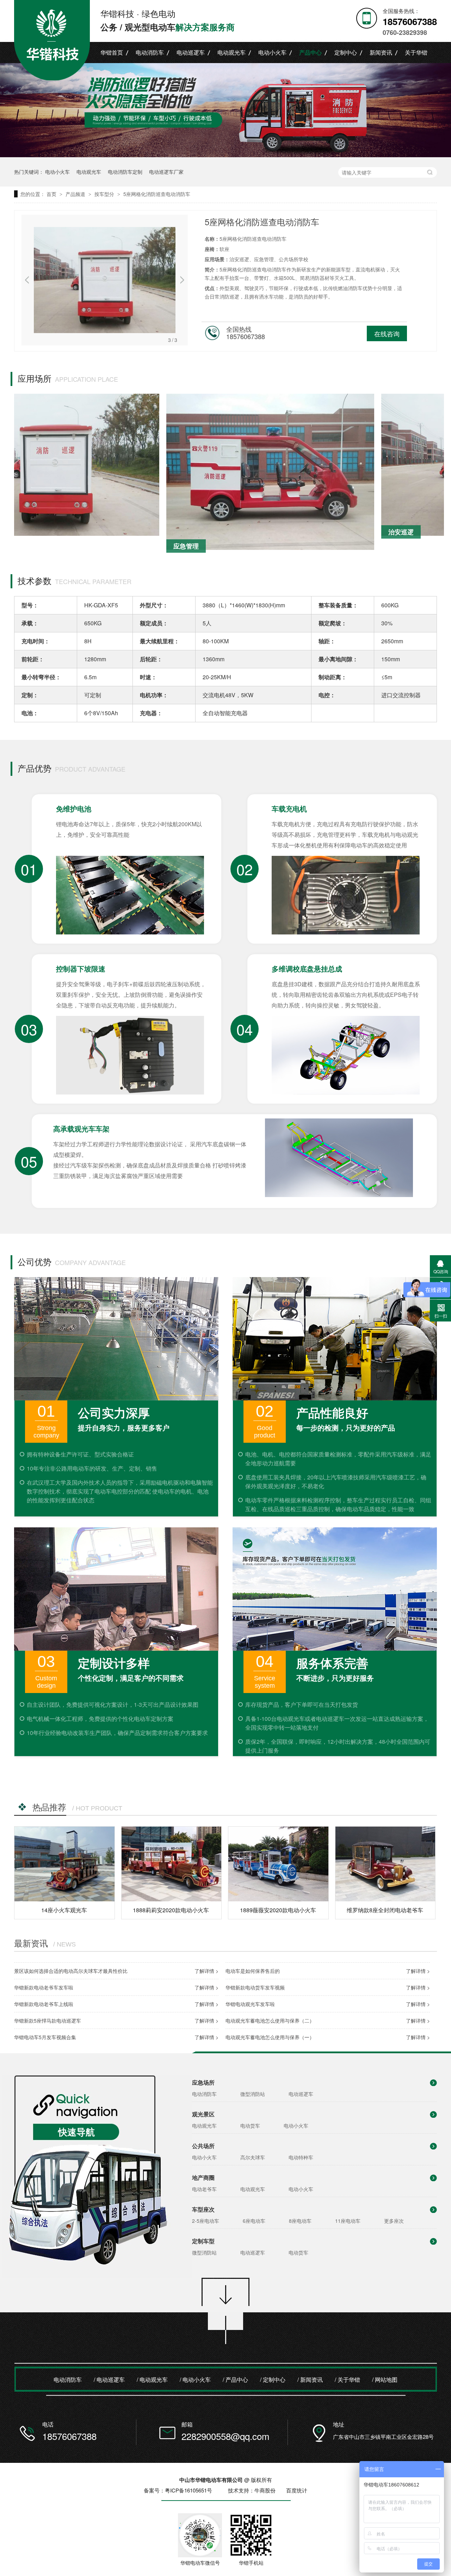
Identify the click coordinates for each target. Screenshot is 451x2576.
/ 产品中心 (235, 2379)
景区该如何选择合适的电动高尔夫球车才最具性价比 (71, 1971)
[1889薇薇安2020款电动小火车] (278, 1864)
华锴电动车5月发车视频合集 (45, 2037)
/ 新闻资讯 (310, 2379)
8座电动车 (300, 2221)
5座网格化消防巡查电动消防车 (157, 194)
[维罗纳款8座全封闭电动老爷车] (385, 1864)
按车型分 (105, 194)
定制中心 (346, 52)
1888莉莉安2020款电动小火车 (171, 1910)
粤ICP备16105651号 (189, 2490)
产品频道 (76, 194)
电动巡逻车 (191, 52)
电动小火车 (272, 52)
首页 (52, 194)
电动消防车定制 (125, 172)
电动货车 (250, 2126)
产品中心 (310, 52)
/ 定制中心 (273, 2379)
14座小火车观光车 (64, 1910)
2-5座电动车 (206, 2221)
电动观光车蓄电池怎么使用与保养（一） (270, 2037)
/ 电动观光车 (152, 2379)
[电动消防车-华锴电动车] (225, 110)
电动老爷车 (204, 2189)
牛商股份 (265, 2490)
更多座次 (394, 2221)
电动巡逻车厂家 (166, 172)
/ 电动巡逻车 (109, 2379)
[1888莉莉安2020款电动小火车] (172, 1864)
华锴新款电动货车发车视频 (255, 1987)
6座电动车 (254, 2221)
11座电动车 (348, 2221)
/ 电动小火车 (195, 2379)
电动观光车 (231, 52)
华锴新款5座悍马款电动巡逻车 (48, 2020)
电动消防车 (150, 52)
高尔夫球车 (253, 2157)
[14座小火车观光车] (64, 1864)
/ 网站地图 (385, 2379)
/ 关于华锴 (347, 2379)
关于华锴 (416, 52)
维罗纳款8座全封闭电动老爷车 (385, 1910)
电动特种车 (301, 2157)
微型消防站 (253, 2094)
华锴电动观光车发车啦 (250, 2004)
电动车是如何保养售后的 (253, 1971)
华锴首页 (112, 52)
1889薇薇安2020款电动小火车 (278, 1910)
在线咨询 (387, 333)
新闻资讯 (381, 52)
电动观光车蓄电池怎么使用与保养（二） (270, 2020)
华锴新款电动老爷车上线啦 (44, 2004)
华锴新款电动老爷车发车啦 (44, 1987)
